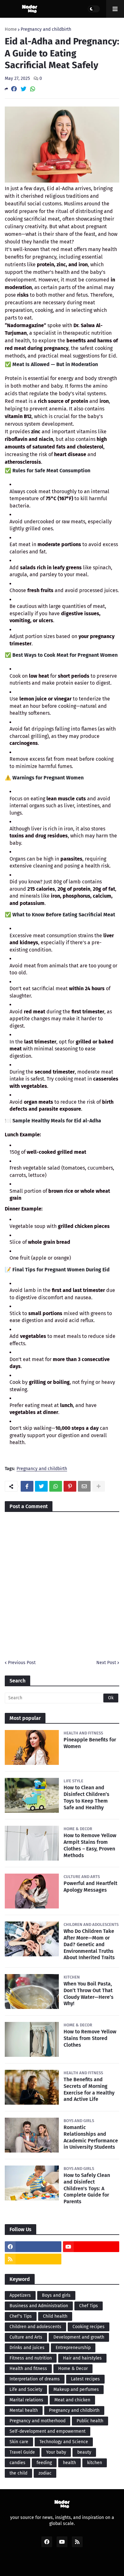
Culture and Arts (26, 2337)
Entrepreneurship (73, 2348)
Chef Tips (89, 2306)
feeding (44, 2463)
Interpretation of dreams (35, 2379)
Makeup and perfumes (76, 2389)
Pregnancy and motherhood (38, 2421)
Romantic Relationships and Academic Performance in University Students (91, 2137)
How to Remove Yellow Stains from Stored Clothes (90, 2038)
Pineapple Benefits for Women (90, 1743)
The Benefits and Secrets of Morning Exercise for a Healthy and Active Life (89, 2089)
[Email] (84, 1486)
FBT (108, 2564)
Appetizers (20, 2295)
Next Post (106, 1663)
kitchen (95, 2463)
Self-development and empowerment (48, 2431)
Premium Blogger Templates (65, 2564)
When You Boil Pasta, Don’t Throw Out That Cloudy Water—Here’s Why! (89, 1994)
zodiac (45, 2473)
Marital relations (26, 2400)
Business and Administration (39, 2306)
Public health (90, 2421)
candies (17, 2463)
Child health (55, 2316)
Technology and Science (64, 2442)
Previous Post (22, 1663)
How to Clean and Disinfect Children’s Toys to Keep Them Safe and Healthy (86, 1797)
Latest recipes (85, 2379)
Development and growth (79, 2337)
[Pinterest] (70, 1486)
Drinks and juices (27, 2348)
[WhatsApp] (33, 89)
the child (18, 2473)
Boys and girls (56, 2295)
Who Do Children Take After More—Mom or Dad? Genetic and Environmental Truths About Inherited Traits (89, 1944)
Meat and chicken (72, 2400)
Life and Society (26, 2389)
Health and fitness (28, 2369)
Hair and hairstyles (82, 2358)
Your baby (56, 2452)
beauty (84, 2452)
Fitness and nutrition (31, 2358)
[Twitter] (24, 89)
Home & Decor (73, 2369)
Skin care (19, 2442)
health (69, 2463)
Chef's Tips (21, 2316)
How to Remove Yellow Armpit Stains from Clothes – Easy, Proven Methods (90, 1845)
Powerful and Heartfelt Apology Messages (90, 1887)
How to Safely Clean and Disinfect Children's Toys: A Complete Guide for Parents (87, 2188)
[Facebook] (14, 89)
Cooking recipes (89, 2327)
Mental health (24, 2410)
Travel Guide (22, 2452)
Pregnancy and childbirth (46, 29)
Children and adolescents (35, 2327)
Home (11, 29)
